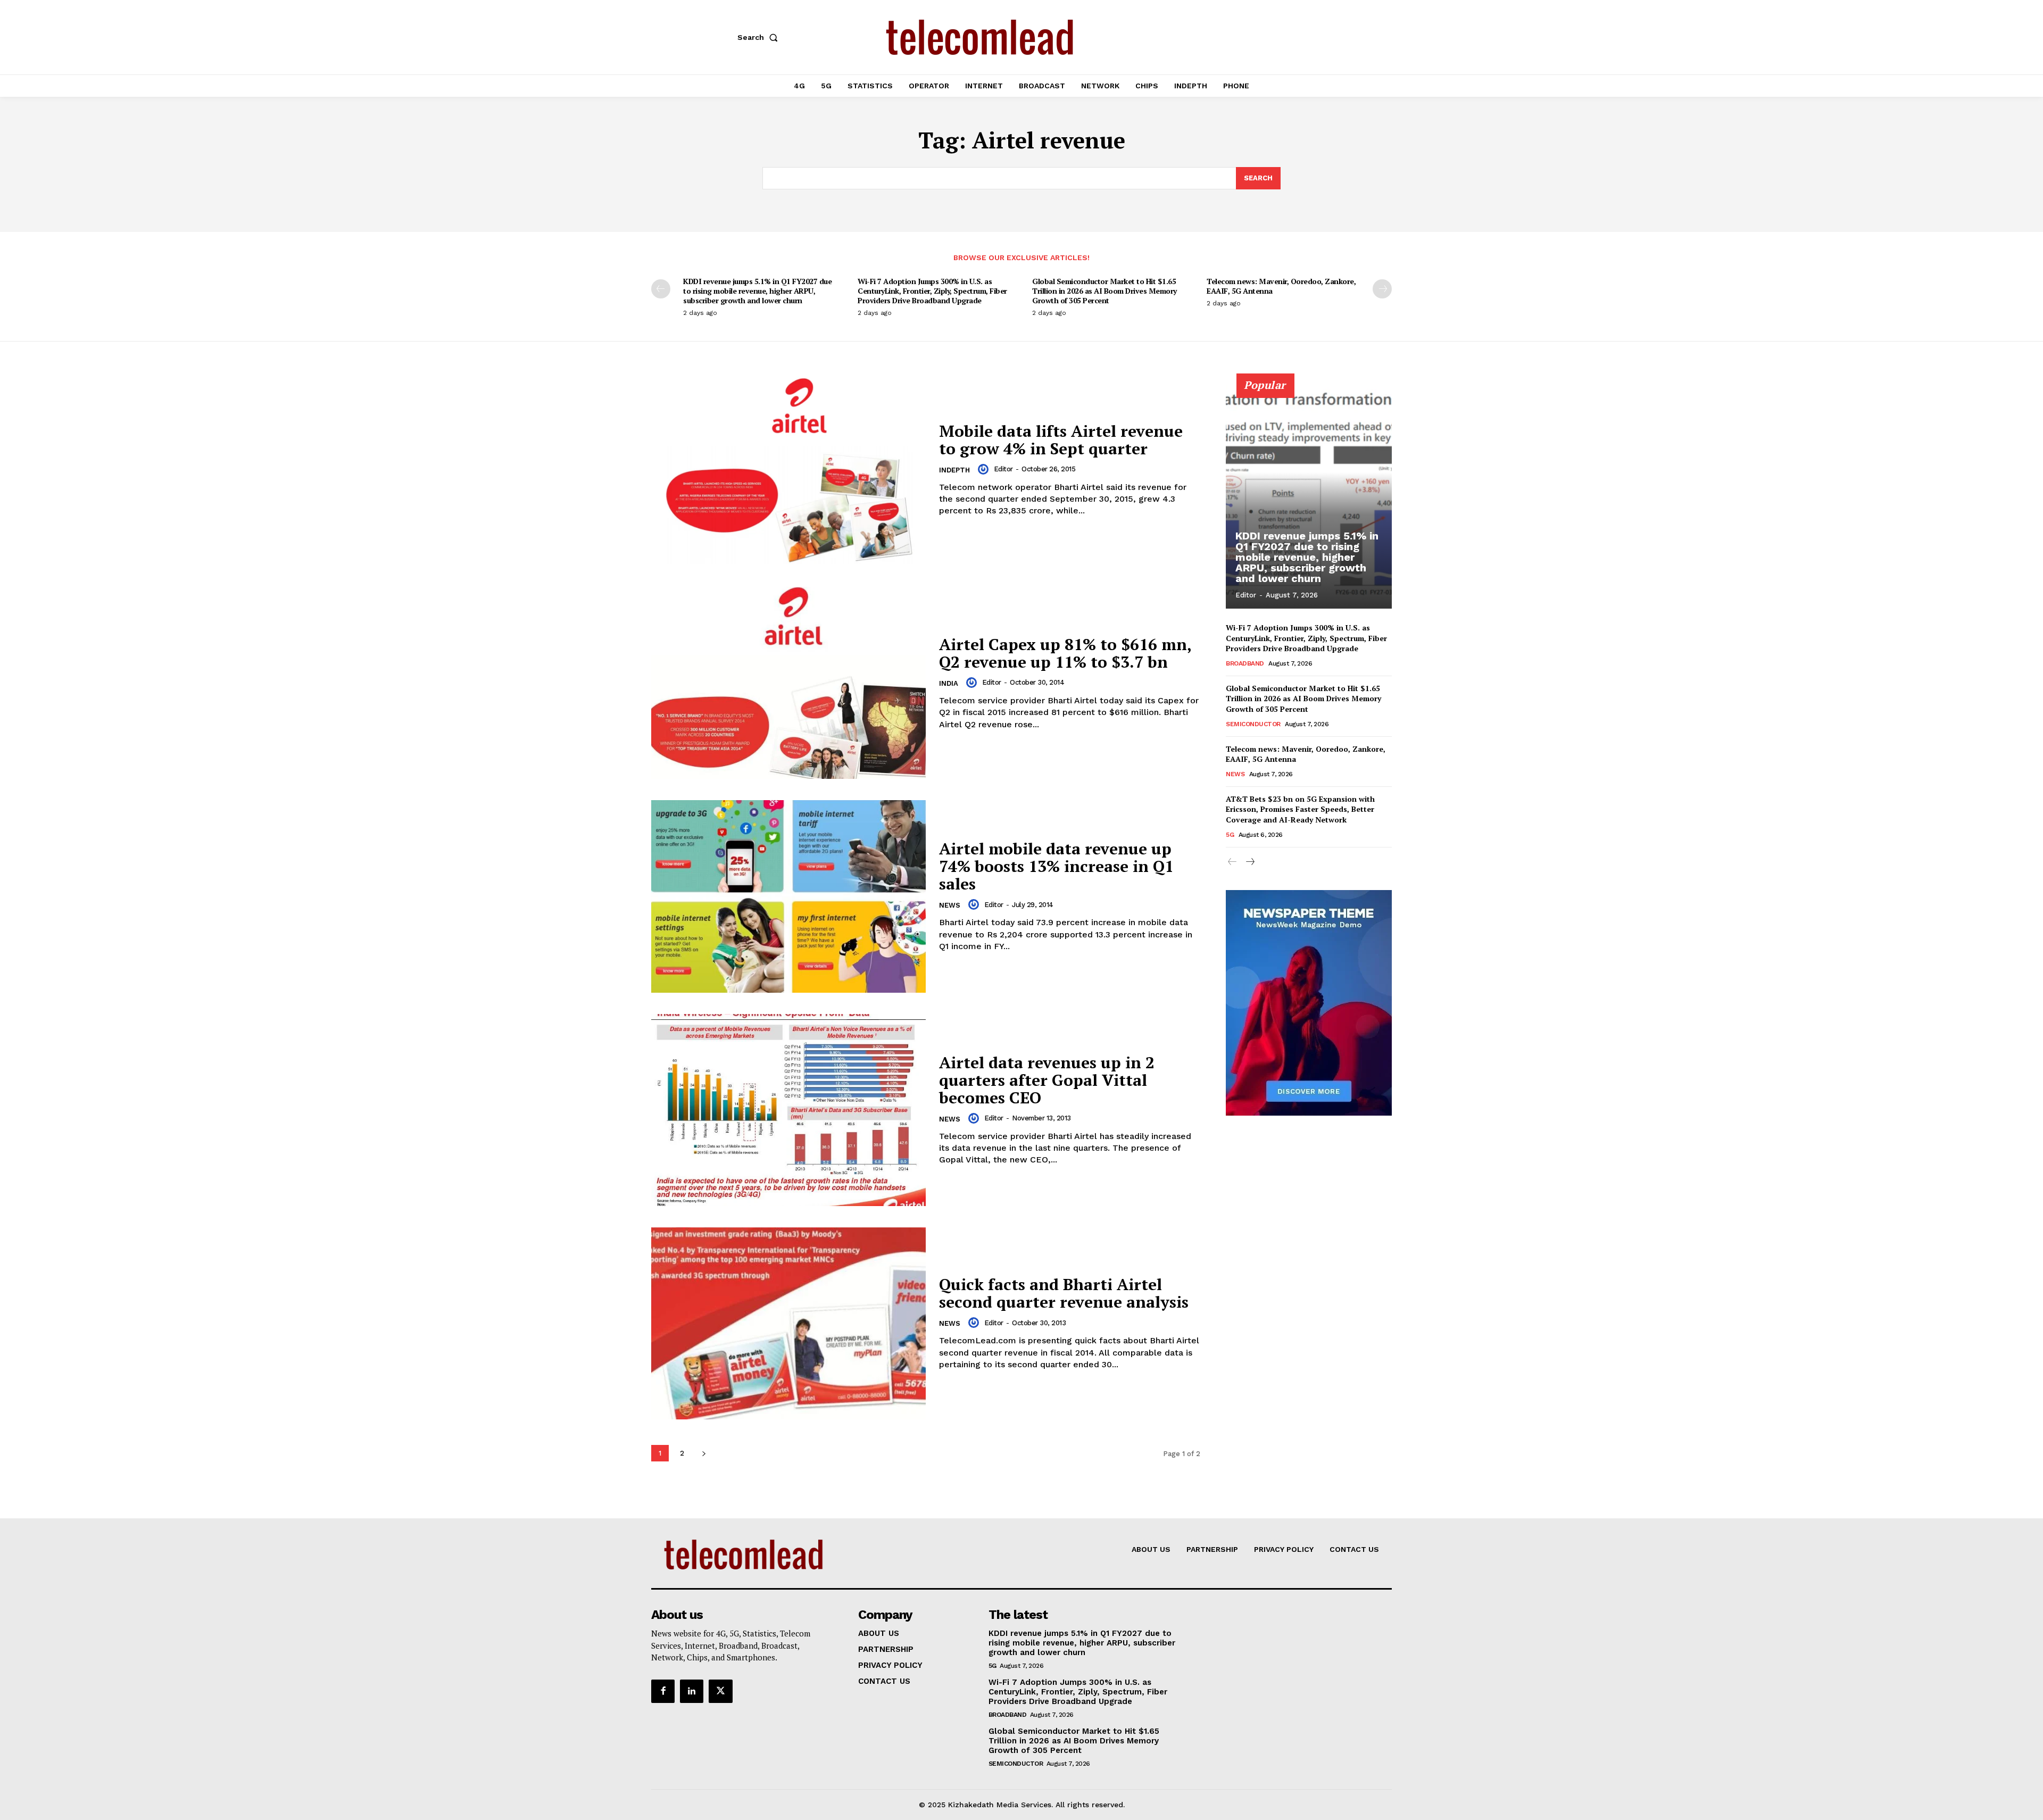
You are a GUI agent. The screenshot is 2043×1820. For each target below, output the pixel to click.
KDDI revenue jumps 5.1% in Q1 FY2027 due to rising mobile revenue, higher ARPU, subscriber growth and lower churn (757, 291)
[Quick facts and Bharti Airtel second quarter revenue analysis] (788, 1323)
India (949, 683)
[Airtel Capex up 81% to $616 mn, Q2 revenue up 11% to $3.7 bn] (788, 683)
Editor (1003, 469)
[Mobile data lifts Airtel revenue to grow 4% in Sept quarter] (788, 469)
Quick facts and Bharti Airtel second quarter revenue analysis (1064, 1293)
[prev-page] (661, 289)
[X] (720, 1691)
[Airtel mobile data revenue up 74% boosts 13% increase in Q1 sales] (788, 896)
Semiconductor (1253, 724)
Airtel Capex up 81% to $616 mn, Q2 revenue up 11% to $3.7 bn (1065, 653)
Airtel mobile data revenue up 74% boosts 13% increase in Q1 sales (1056, 866)
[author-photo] (985, 469)
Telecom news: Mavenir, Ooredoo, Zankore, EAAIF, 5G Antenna (1281, 286)
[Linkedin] (692, 1691)
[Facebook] (663, 1691)
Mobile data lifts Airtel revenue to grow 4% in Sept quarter (1061, 440)
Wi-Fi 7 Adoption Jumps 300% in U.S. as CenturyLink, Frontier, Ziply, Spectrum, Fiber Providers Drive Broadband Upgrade (932, 291)
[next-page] (1382, 289)
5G (1230, 835)
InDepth (954, 470)
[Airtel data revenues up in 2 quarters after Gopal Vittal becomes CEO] (788, 1110)
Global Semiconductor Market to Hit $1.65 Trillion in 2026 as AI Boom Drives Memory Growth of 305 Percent (1104, 291)
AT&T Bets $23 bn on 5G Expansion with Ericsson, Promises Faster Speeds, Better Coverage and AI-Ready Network (1300, 809)
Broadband (1245, 663)
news (950, 905)
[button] (760, 37)
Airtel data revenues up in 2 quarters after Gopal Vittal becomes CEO (1047, 1080)
